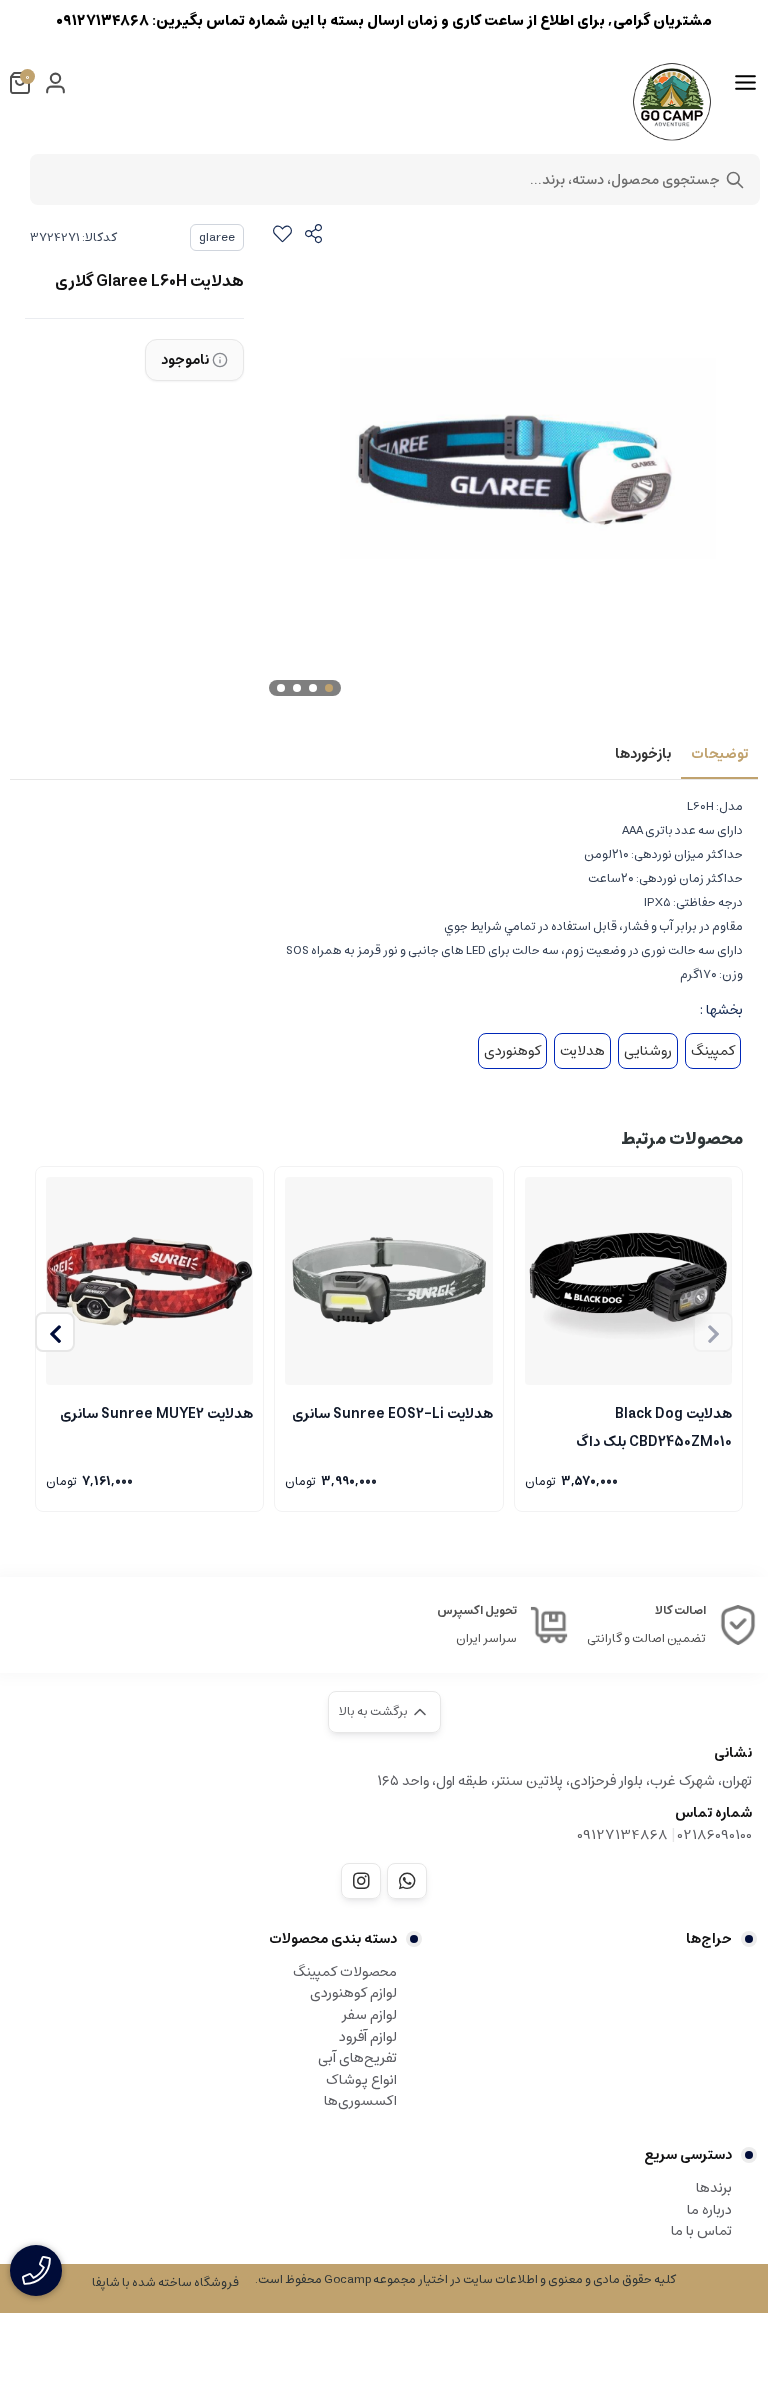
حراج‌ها (709, 1939)
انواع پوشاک (361, 2080)
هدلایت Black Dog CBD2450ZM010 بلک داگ (654, 1426)
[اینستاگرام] (361, 1881)
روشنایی (648, 1051)
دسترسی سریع (688, 2155)
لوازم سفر (369, 2015)
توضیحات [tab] (719, 754)
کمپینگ (713, 1051)
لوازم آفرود (368, 2037)
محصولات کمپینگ (345, 1972)
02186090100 (715, 1835)
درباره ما (709, 2210)
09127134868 (622, 1835)
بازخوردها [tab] (643, 754)
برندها (714, 2188)
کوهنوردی (512, 1051)
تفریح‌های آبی (357, 2058)
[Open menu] (745, 83)
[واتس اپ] (407, 1881)
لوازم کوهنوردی (353, 1993)
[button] (55, 1332)
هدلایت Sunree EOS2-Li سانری (392, 1414)
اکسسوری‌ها (360, 2101)
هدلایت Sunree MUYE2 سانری (156, 1414)
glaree (217, 237)
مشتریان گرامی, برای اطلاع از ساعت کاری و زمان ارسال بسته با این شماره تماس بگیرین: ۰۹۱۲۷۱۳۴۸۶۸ (384, 20)
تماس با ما (701, 2231)
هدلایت (582, 1051)
